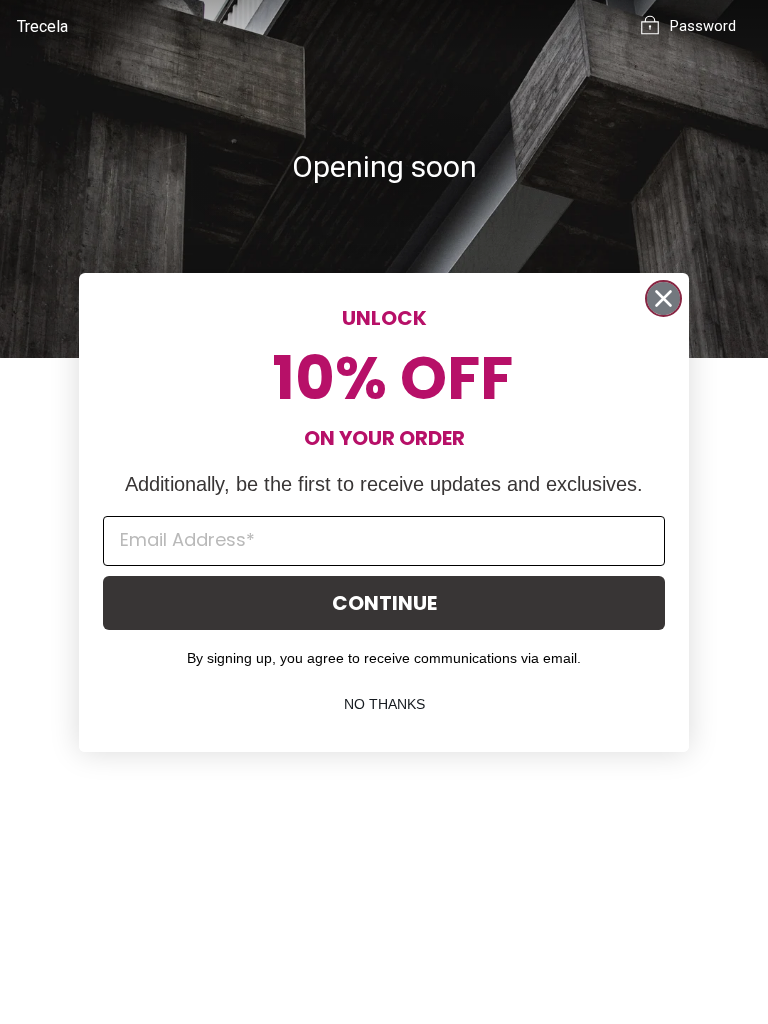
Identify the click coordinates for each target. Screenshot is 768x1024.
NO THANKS (384, 704)
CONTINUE (384, 603)
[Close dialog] (663, 298)
